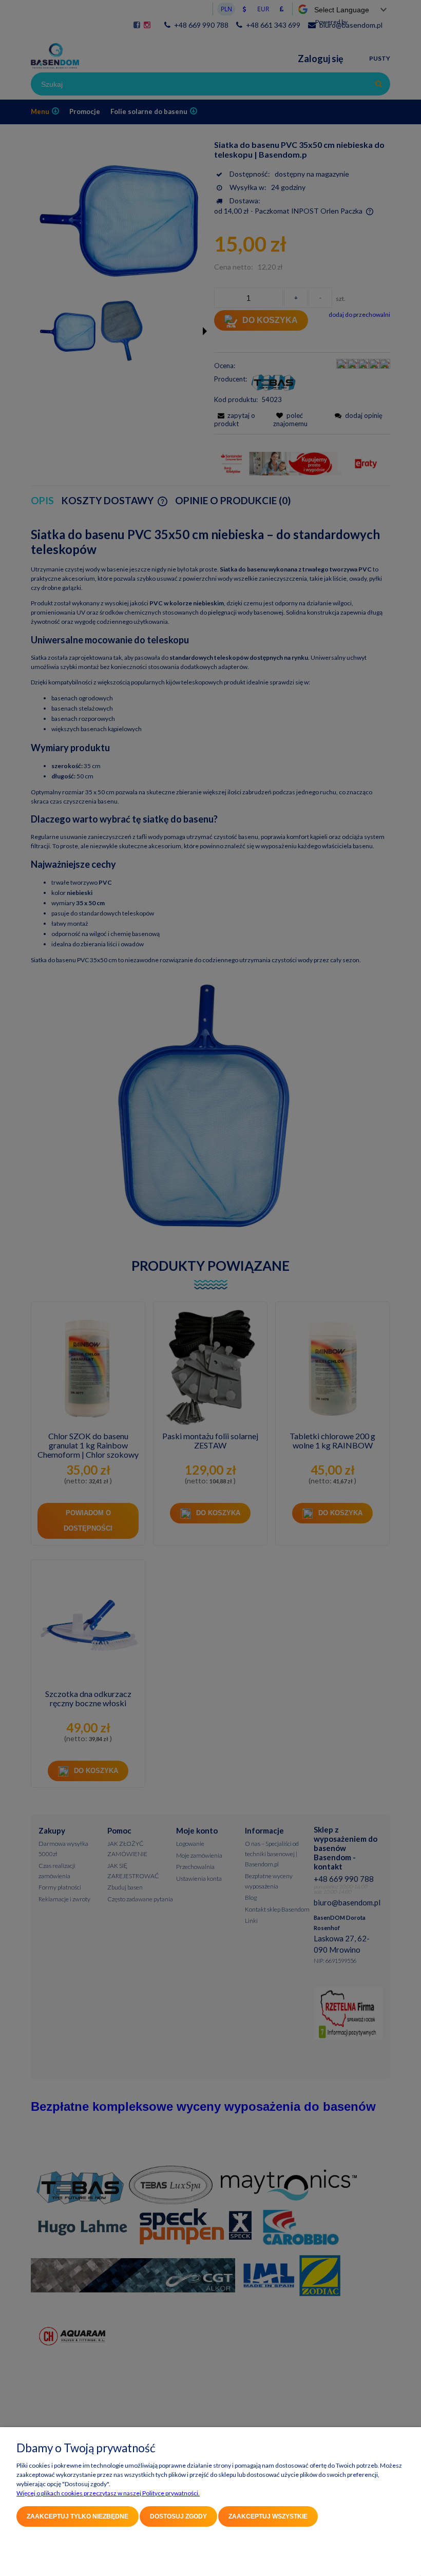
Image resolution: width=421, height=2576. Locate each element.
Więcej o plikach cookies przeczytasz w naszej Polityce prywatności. (108, 2493)
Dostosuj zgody (178, 2516)
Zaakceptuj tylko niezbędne (78, 2516)
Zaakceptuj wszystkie (268, 2516)
